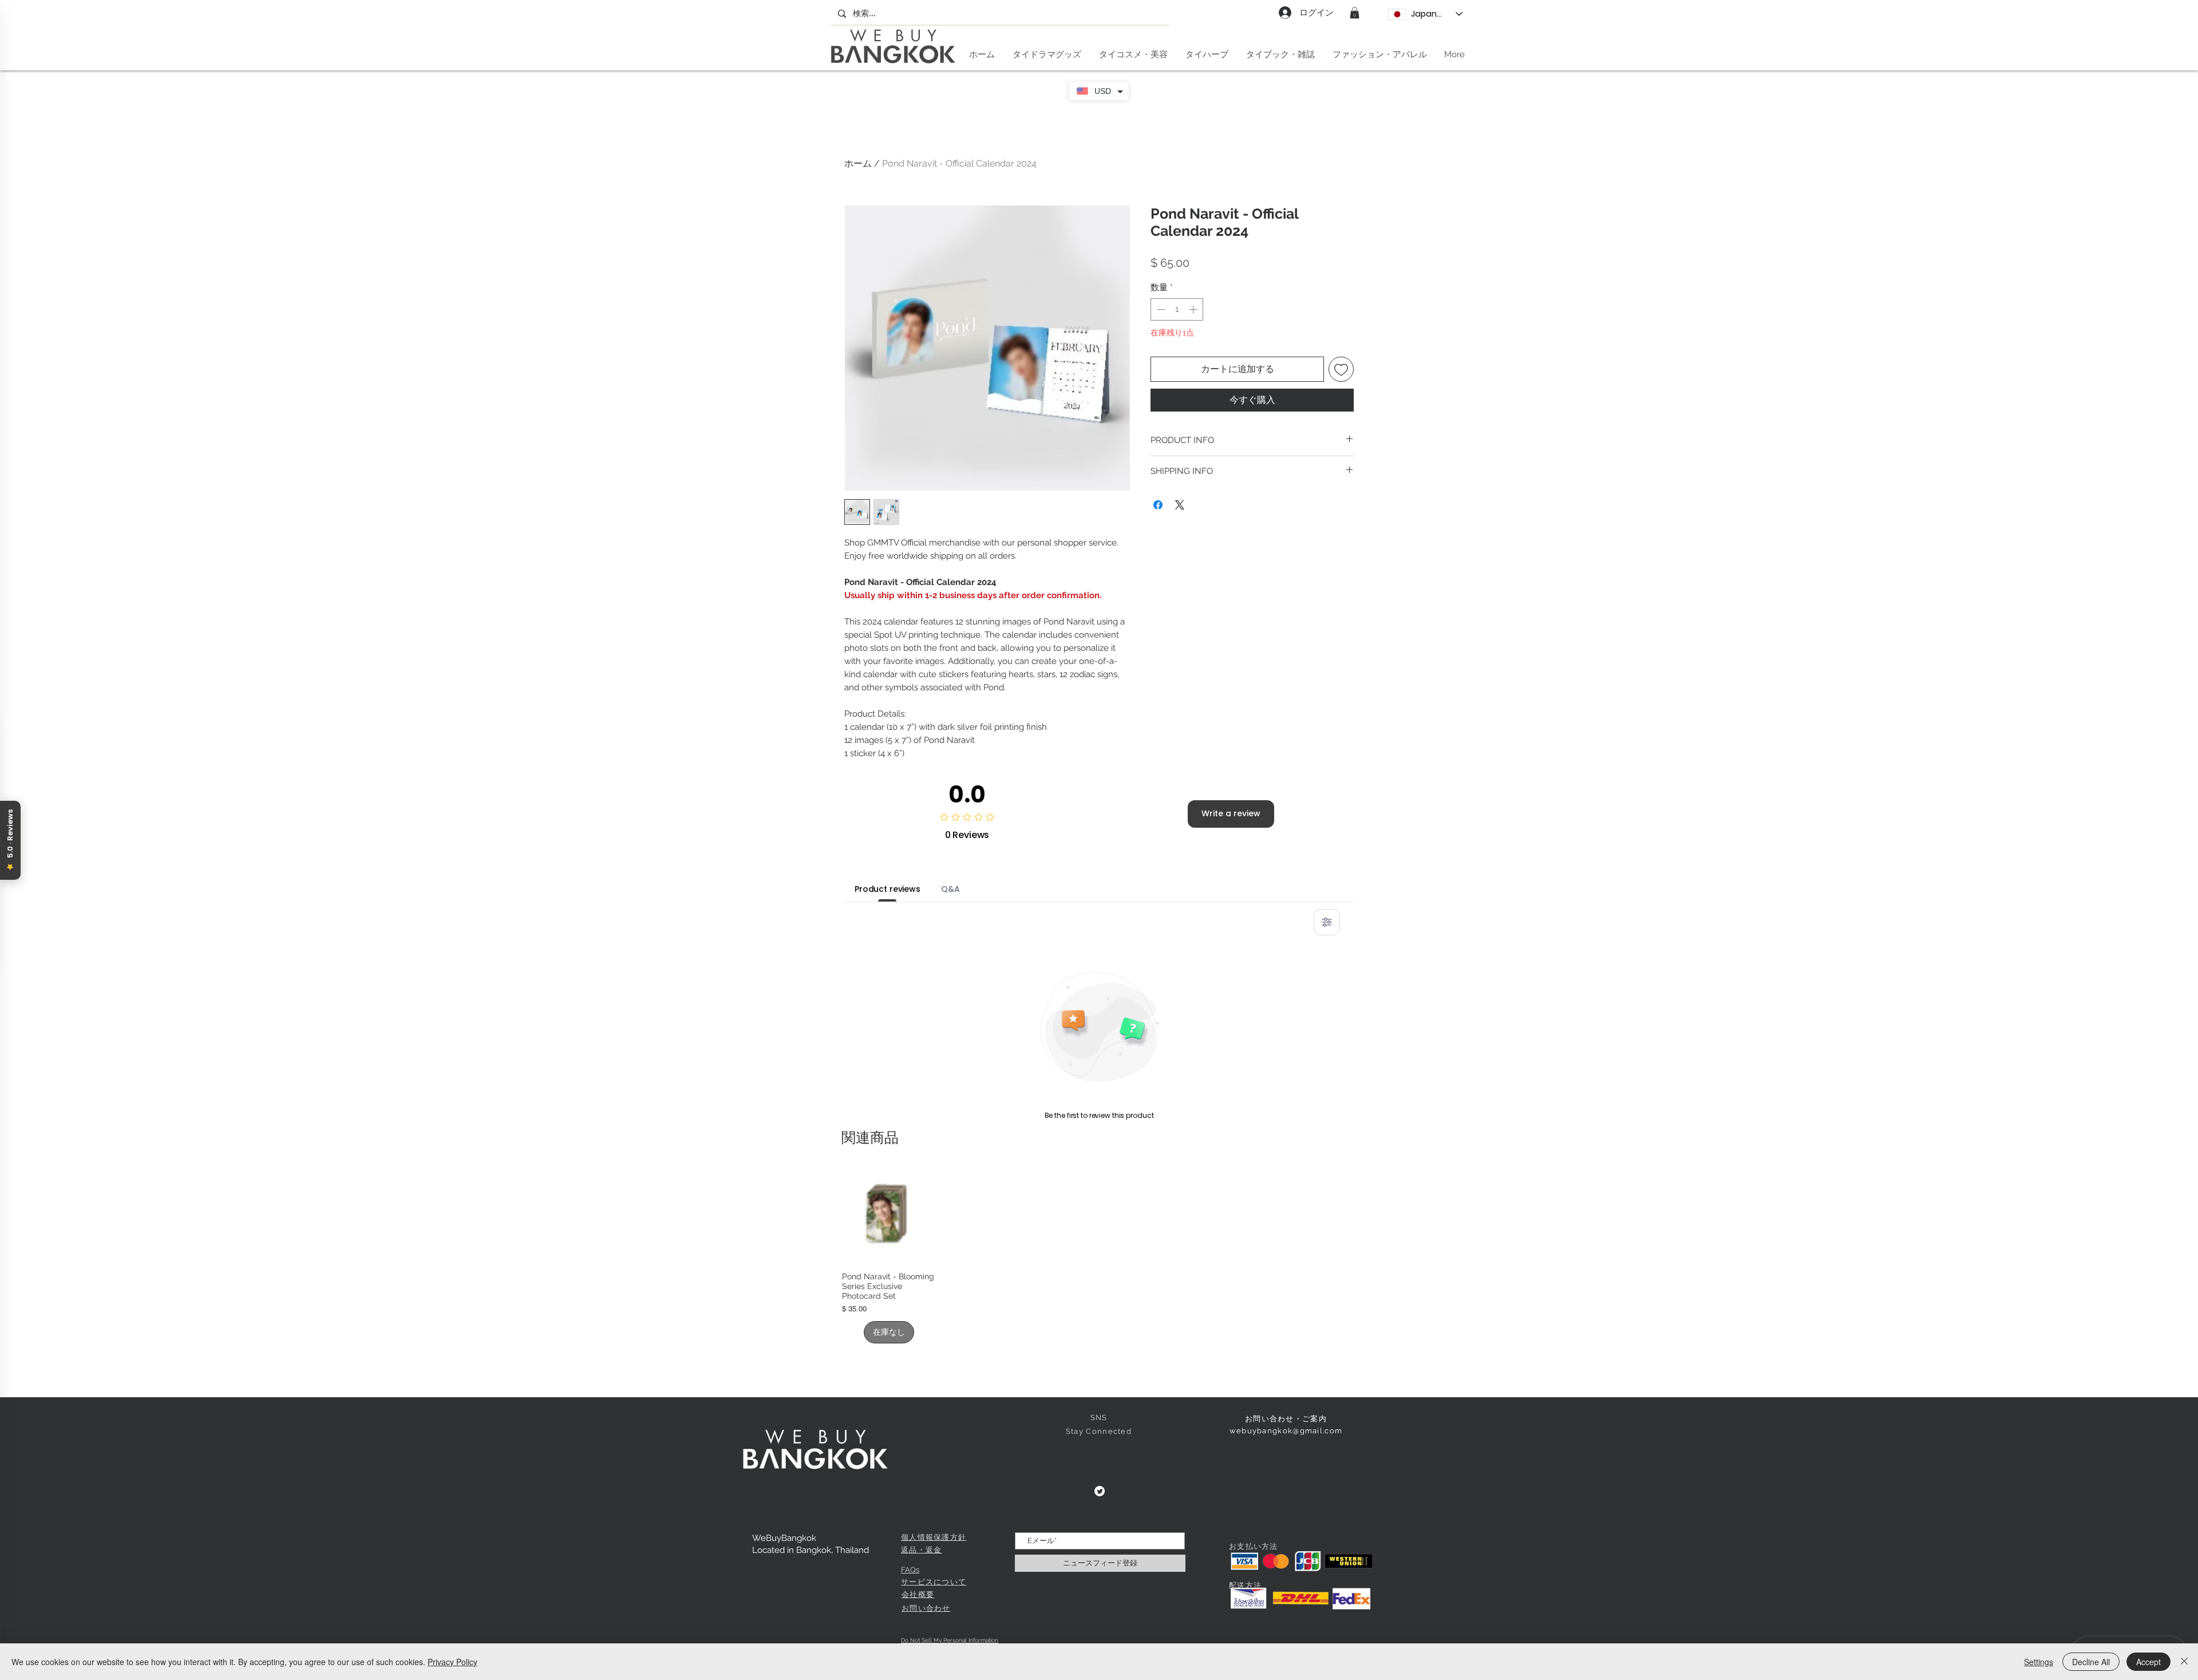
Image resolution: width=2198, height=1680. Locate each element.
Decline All (2091, 1662)
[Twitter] (1100, 1491)
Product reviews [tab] (887, 889)
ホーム (858, 163)
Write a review (1231, 813)
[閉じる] (2184, 1662)
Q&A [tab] (950, 889)
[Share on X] (1180, 505)
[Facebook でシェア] (1158, 505)
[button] (1355, 13)
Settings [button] (2039, 1662)
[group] (1099, 1256)
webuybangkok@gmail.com (1286, 1431)
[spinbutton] (1177, 309)
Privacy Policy (452, 1662)
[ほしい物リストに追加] (1341, 369)
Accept (2148, 1662)
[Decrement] (1160, 309)
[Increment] (1194, 309)
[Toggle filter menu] (1327, 922)
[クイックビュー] (889, 1216)
